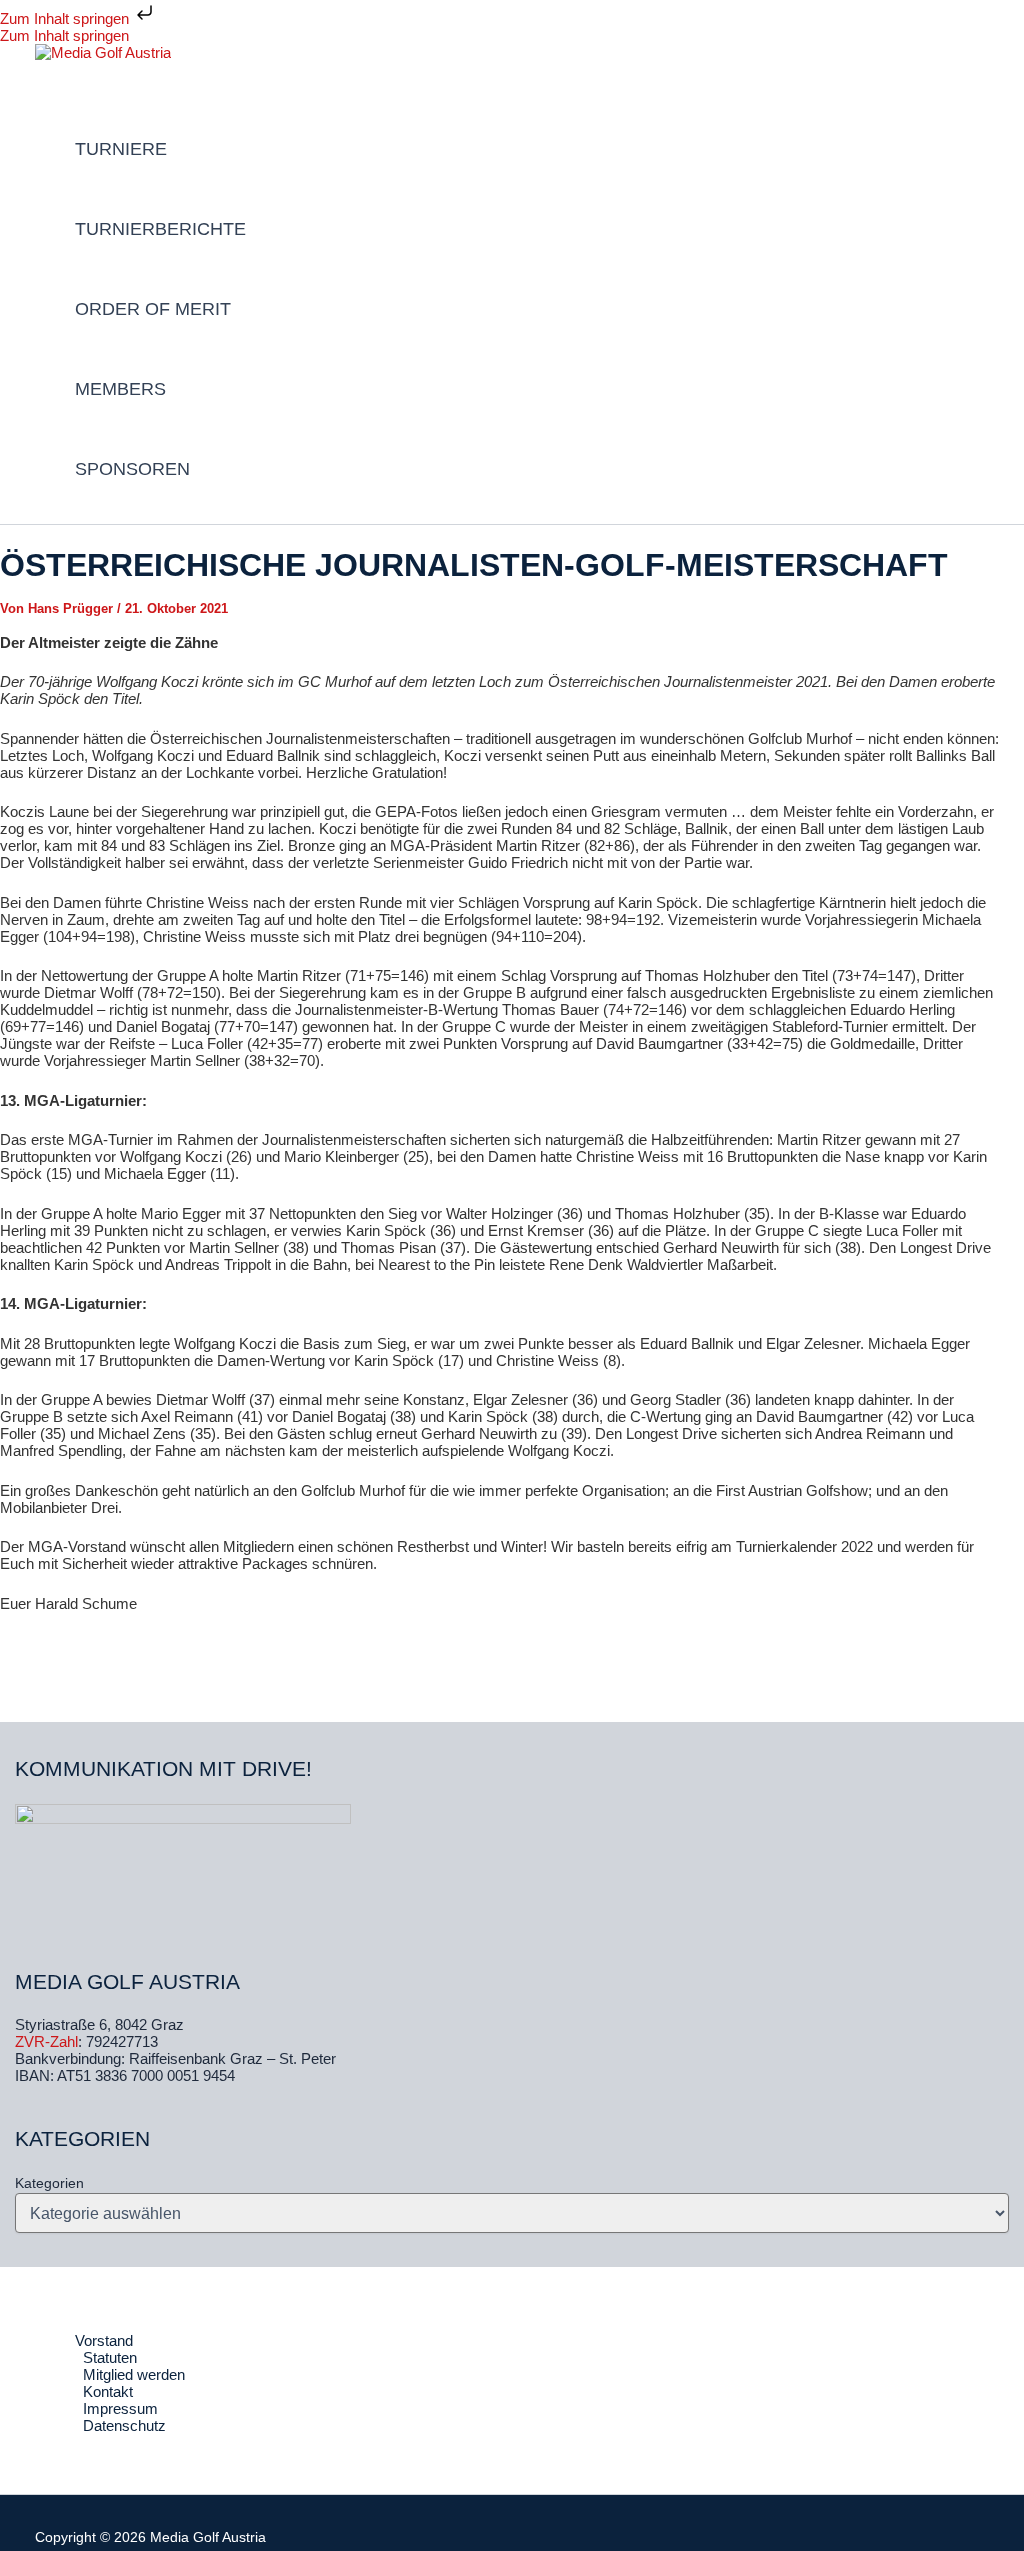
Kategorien (49, 2183)
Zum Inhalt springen (66, 18)
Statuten (110, 2357)
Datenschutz (124, 2425)
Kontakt (108, 2391)
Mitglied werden (134, 2374)
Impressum (120, 2408)
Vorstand (104, 2340)
